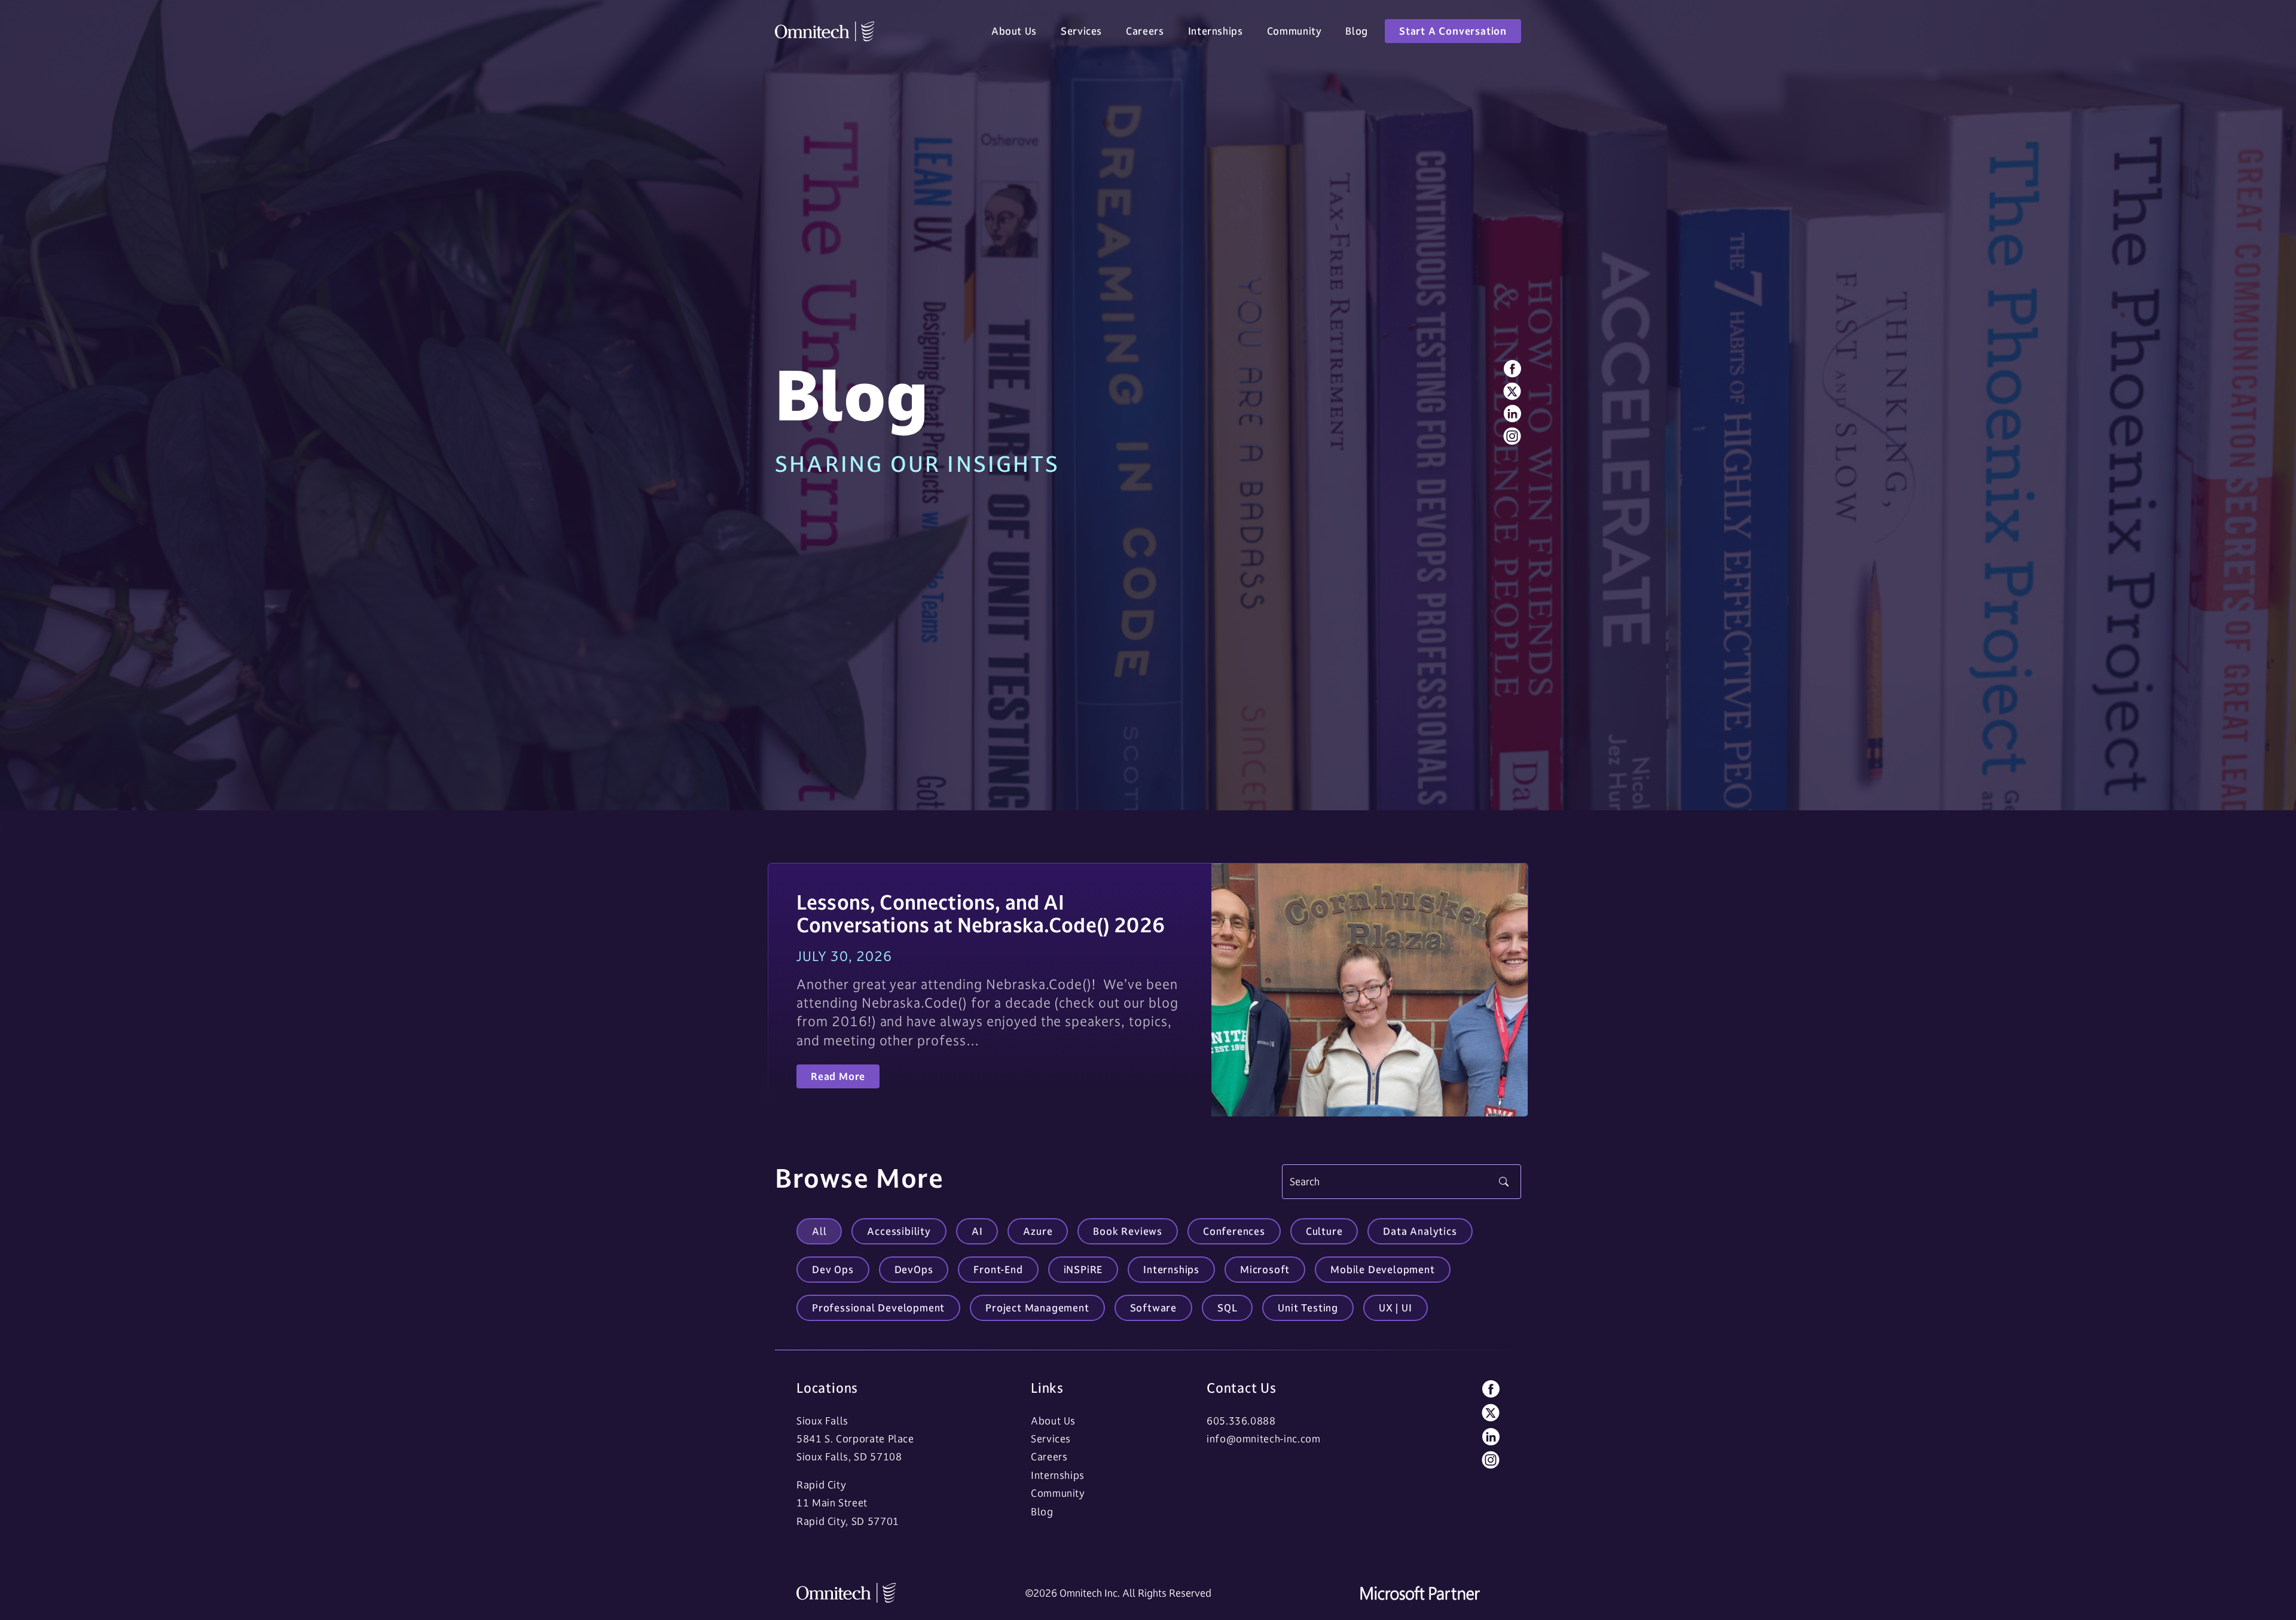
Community (1294, 31)
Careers (1145, 31)
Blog (1357, 31)
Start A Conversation (1453, 31)
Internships (1216, 31)
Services (1081, 31)
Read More (838, 1076)
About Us (1014, 31)
